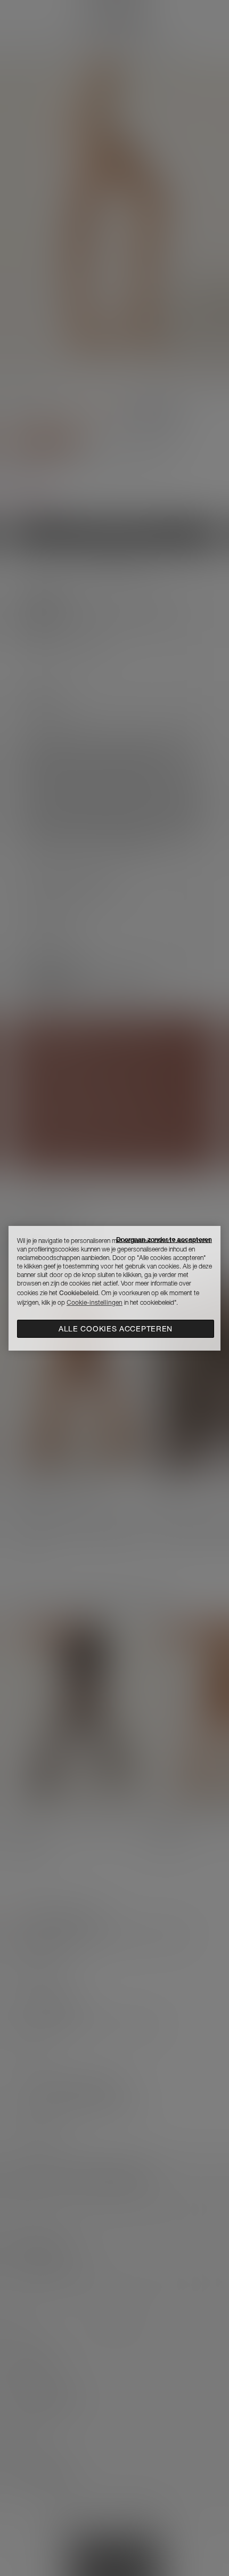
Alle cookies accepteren (116, 1329)
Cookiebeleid (79, 1293)
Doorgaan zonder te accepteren (164, 1240)
